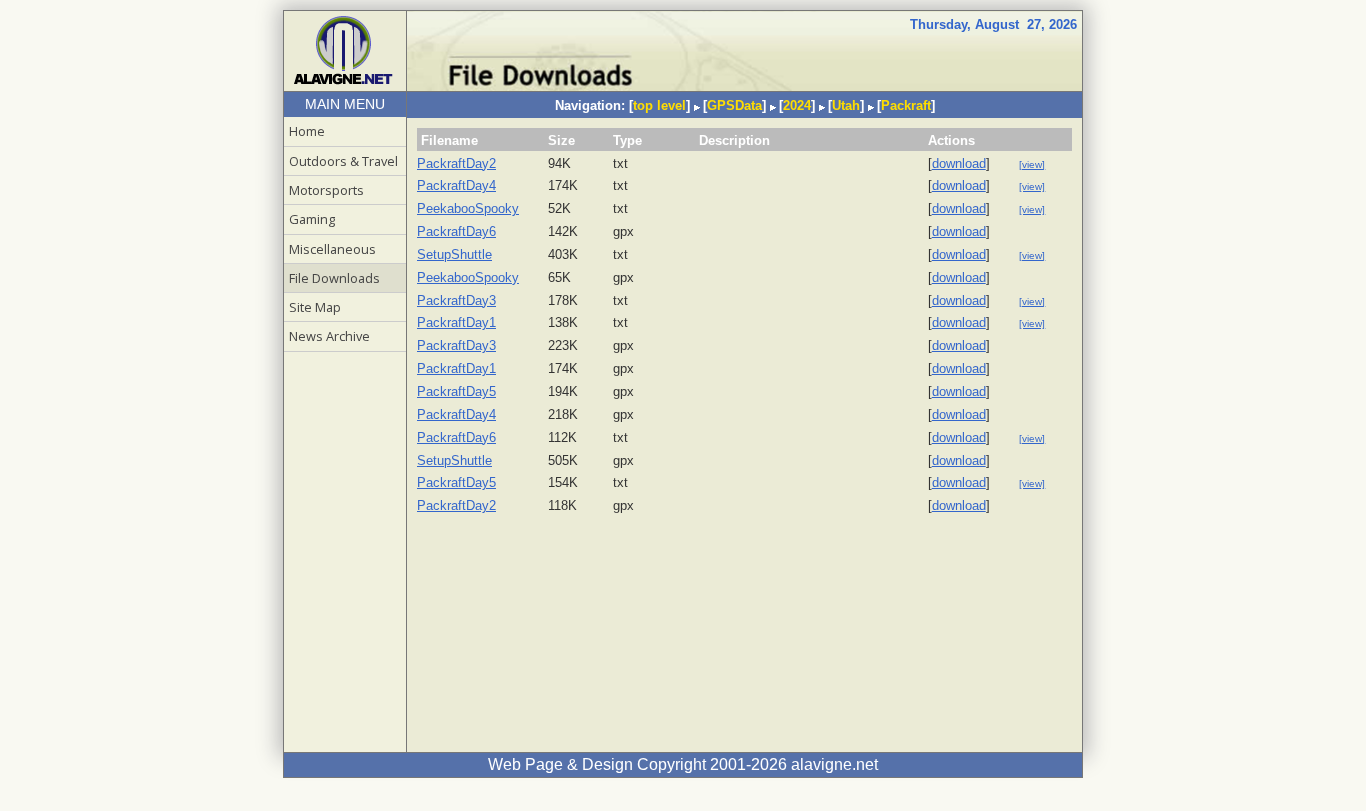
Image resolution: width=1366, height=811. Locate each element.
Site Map (315, 307)
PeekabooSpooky (468, 208)
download (959, 163)
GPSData (734, 105)
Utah (846, 105)
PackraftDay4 (456, 185)
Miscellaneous (332, 249)
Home (307, 131)
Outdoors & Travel (343, 161)
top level (659, 105)
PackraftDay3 (456, 300)
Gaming (312, 219)
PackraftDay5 (456, 391)
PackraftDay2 (456, 163)
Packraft (906, 105)
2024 (797, 105)
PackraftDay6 (456, 231)
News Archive (329, 336)
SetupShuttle (454, 254)
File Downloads (334, 278)
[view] (1032, 164)
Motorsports (326, 190)
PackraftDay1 (456, 322)
